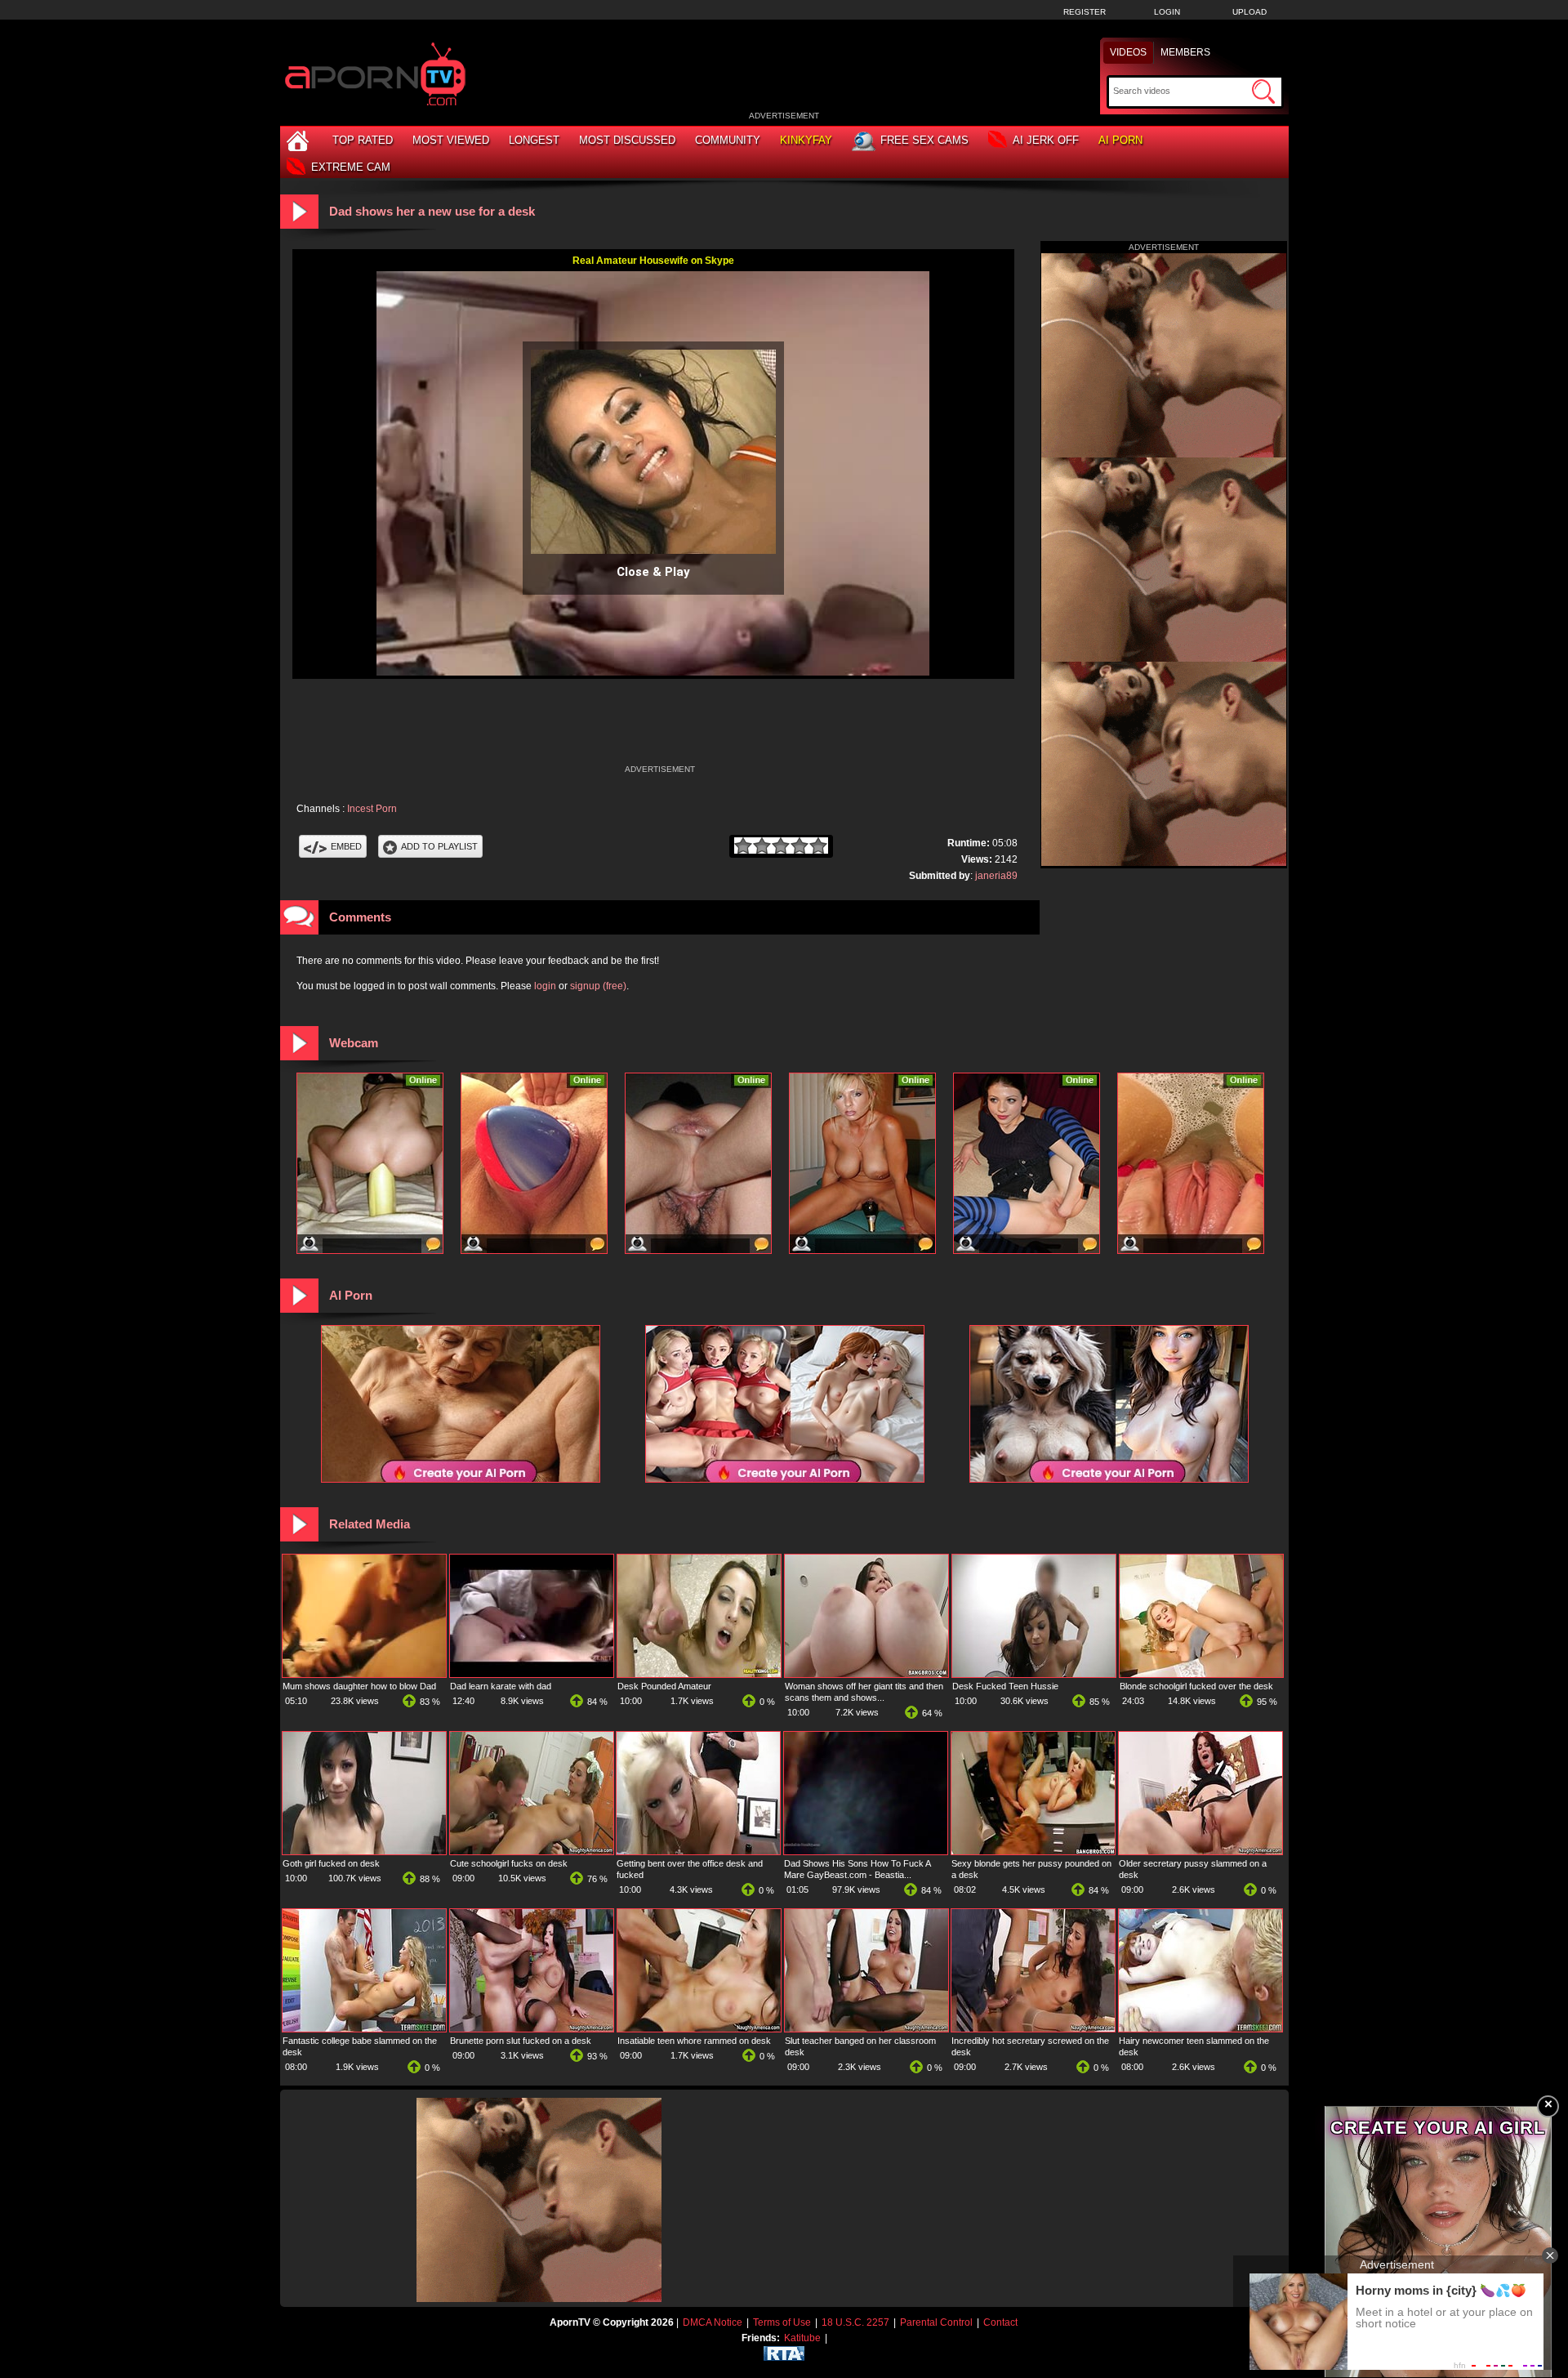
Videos (1128, 52)
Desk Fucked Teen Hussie (1005, 1686)
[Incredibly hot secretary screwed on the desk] (1033, 2028)
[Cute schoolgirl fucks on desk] (532, 1851)
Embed (346, 846)
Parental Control (936, 2322)
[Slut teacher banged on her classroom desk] (866, 2028)
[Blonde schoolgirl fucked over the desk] (1201, 1674)
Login (1167, 12)
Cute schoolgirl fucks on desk (509, 1863)
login (545, 986)
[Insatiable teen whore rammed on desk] (699, 2028)
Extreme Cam (351, 167)
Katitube (802, 2338)
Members (1185, 52)
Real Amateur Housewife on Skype (653, 261)
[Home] (300, 140)
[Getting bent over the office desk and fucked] (698, 1851)
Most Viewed (451, 140)
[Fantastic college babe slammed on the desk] (364, 2028)
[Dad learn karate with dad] (532, 1674)
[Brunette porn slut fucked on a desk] (532, 2028)
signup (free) (598, 986)
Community (728, 140)
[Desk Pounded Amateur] (699, 1674)
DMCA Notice (713, 2322)
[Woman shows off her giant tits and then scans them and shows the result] (866, 1674)
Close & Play (653, 572)
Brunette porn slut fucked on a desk (521, 2041)
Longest (534, 140)
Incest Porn (372, 809)
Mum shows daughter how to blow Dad (359, 1686)
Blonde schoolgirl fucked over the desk (1196, 1686)
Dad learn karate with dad (501, 1686)
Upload (1249, 12)
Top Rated (363, 140)
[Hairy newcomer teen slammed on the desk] (1200, 2028)
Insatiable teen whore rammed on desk (694, 2041)
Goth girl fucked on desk (331, 1863)
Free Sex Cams (924, 140)
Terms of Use (782, 2322)
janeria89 (996, 876)
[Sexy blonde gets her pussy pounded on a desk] (1033, 1851)
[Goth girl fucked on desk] (364, 1851)
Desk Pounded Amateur (664, 1686)
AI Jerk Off (1046, 140)
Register (1085, 12)
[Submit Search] (1263, 91)
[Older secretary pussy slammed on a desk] (1200, 1851)
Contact (1000, 2322)
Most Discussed (627, 140)
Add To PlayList (439, 846)
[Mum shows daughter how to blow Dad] (364, 1674)
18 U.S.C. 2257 (855, 2322)
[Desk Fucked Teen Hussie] (1034, 1674)
